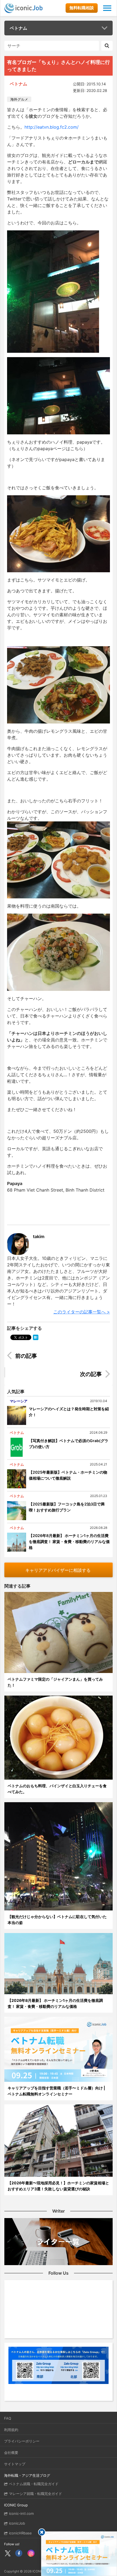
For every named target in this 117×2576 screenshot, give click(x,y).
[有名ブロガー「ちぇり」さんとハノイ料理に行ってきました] (36, 1337)
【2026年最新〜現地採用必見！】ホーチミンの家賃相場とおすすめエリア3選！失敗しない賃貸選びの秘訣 (58, 2186)
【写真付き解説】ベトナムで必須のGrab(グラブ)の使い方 (69, 1444)
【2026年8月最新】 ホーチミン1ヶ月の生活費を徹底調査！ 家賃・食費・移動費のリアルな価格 (69, 1541)
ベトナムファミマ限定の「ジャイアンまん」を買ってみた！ (55, 1682)
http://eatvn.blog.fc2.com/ (52, 127)
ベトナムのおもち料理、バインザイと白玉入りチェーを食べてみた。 (57, 1789)
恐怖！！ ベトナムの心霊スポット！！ (63, 1375)
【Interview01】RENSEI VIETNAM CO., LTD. (59, 1357)
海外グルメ (19, 99)
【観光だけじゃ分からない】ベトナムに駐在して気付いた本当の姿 (57, 1920)
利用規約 (11, 2430)
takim (39, 1236)
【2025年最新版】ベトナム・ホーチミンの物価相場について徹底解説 (68, 1475)
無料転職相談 (82, 8)
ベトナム (19, 28)
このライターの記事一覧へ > (82, 1312)
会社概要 (11, 2453)
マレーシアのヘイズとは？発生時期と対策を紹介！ (69, 1412)
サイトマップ (15, 2464)
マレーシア (19, 1401)
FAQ (8, 2418)
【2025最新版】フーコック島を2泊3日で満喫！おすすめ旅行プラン (67, 1507)
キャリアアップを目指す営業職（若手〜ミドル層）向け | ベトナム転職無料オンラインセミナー (56, 2091)
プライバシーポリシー (22, 2441)
